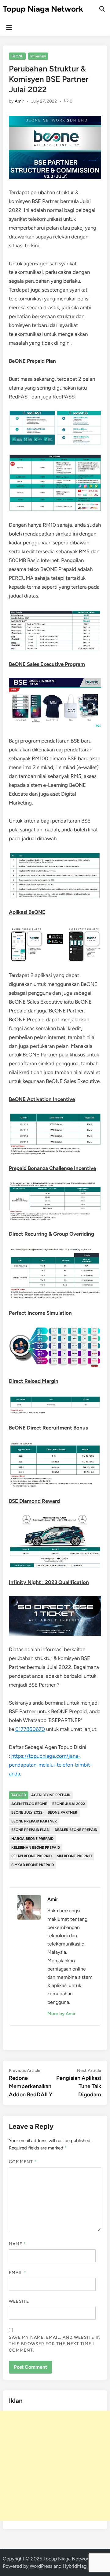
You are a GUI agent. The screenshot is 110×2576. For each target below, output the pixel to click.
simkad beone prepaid (33, 1865)
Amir (19, 101)
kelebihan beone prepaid (36, 1848)
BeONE (17, 56)
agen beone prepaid (51, 1795)
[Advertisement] (55, 2466)
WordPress (41, 2566)
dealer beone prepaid (76, 1830)
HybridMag (75, 2566)
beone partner (62, 1812)
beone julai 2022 (69, 1804)
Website (19, 2301)
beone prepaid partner (34, 1821)
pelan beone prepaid (31, 1856)
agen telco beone (29, 1804)
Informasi (38, 56)
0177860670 (30, 1729)
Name (17, 2244)
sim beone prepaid (74, 1856)
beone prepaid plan (30, 1830)
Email (18, 2273)
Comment (23, 2162)
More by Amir (61, 2014)
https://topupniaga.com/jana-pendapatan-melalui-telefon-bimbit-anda (50, 1765)
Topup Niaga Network (43, 9)
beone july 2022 (27, 1812)
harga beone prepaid (32, 1839)
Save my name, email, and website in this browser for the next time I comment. (55, 2344)
